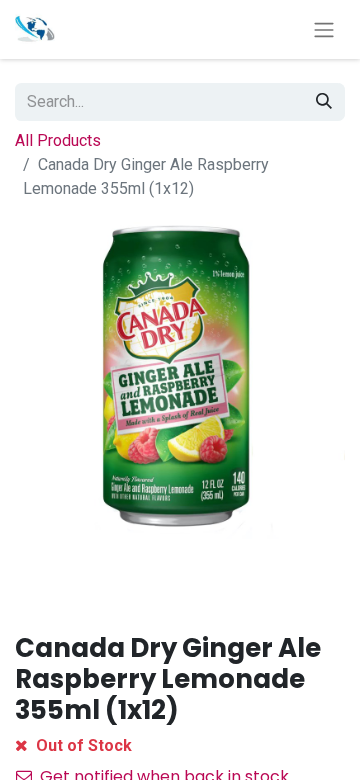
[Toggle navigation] (324, 29)
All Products (58, 140)
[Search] (324, 102)
